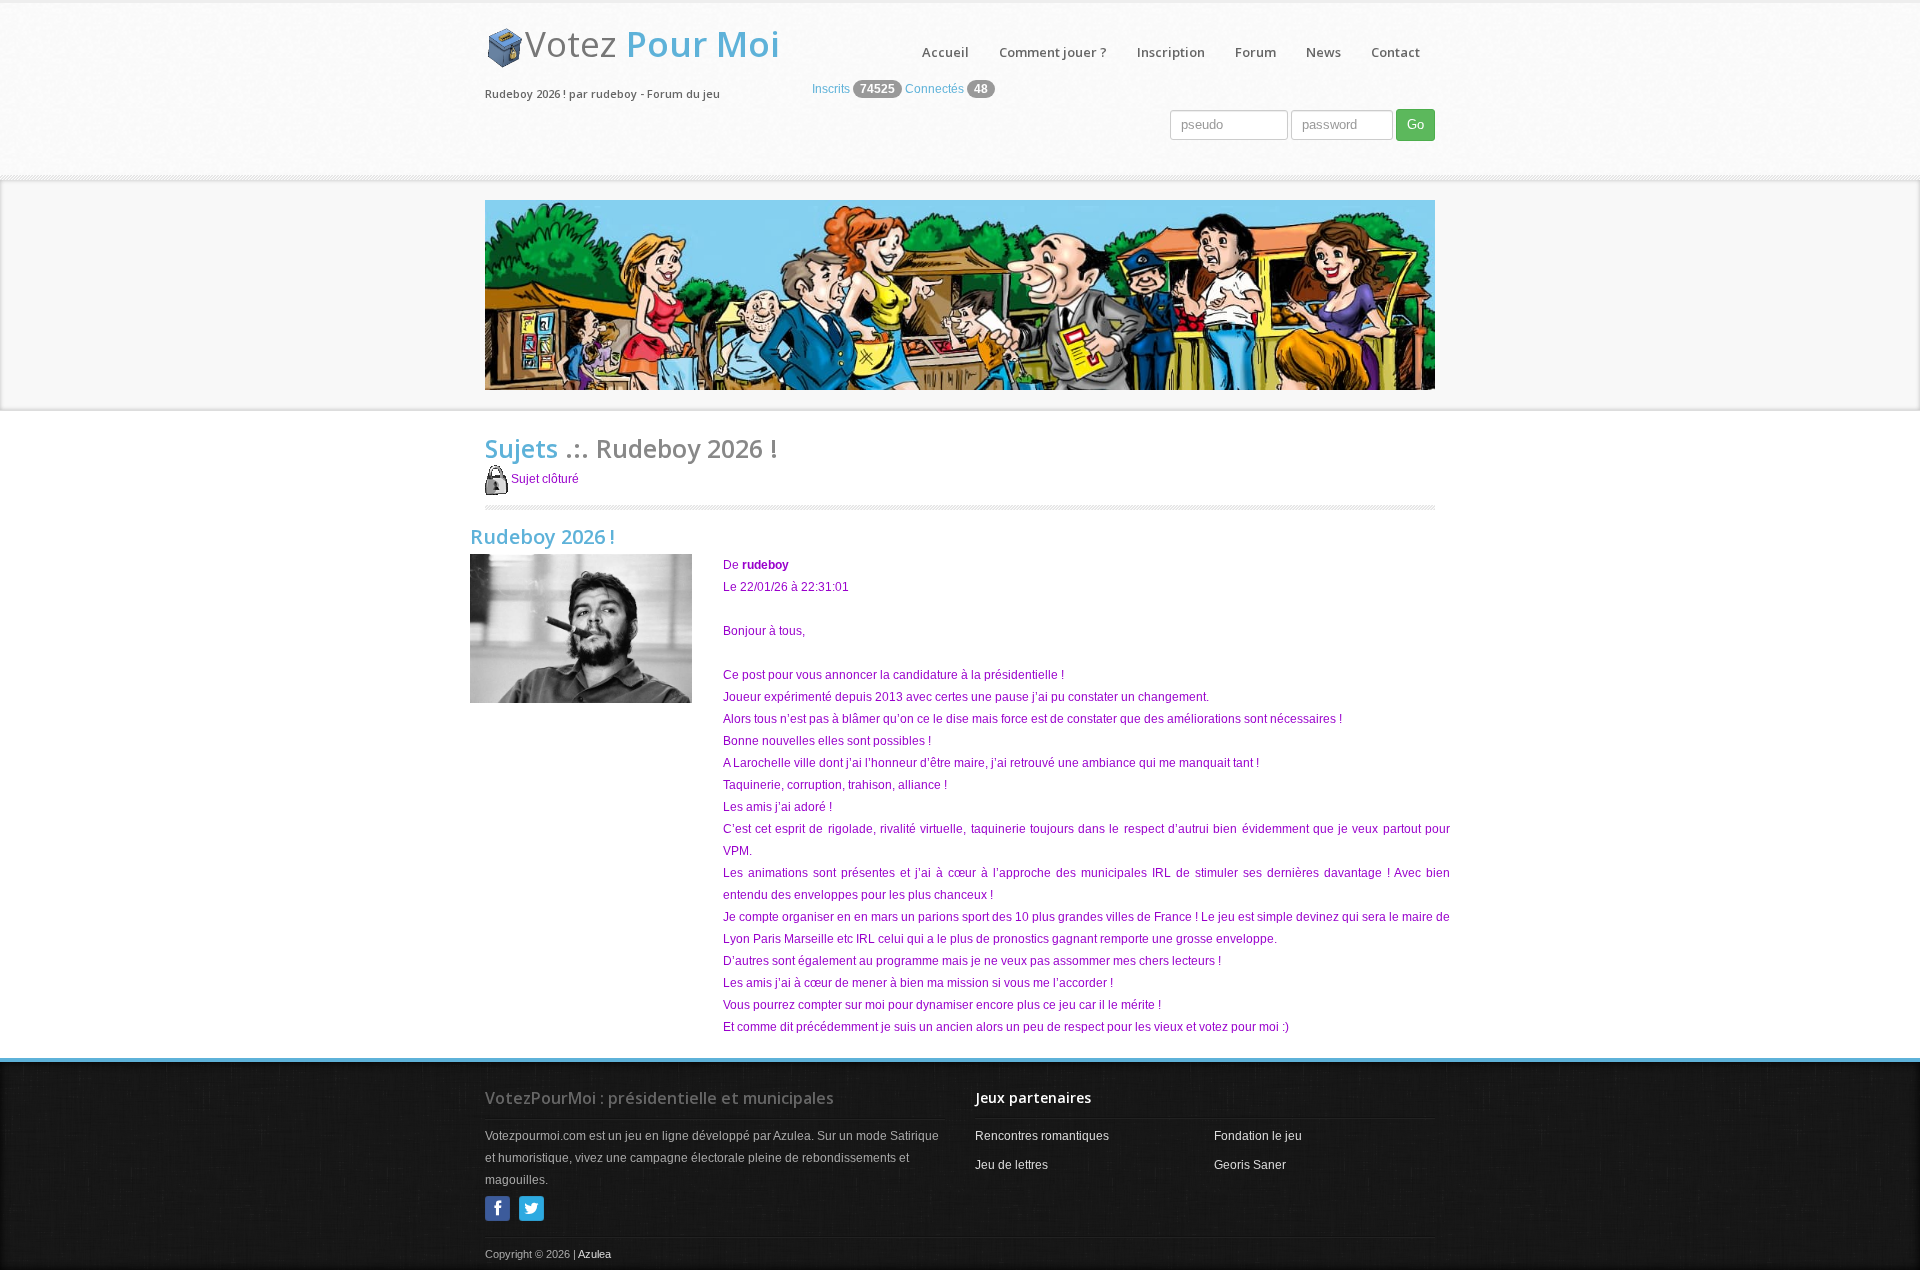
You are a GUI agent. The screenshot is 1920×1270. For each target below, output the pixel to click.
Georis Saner (1250, 1165)
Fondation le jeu (1258, 1136)
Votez (652, 43)
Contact (1395, 52)
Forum (1255, 52)
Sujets (525, 448)
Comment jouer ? (1053, 52)
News (1323, 52)
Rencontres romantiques (1042, 1136)
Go (1415, 124)
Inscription (1171, 52)
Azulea (594, 1254)
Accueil (945, 52)
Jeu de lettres (1011, 1165)
